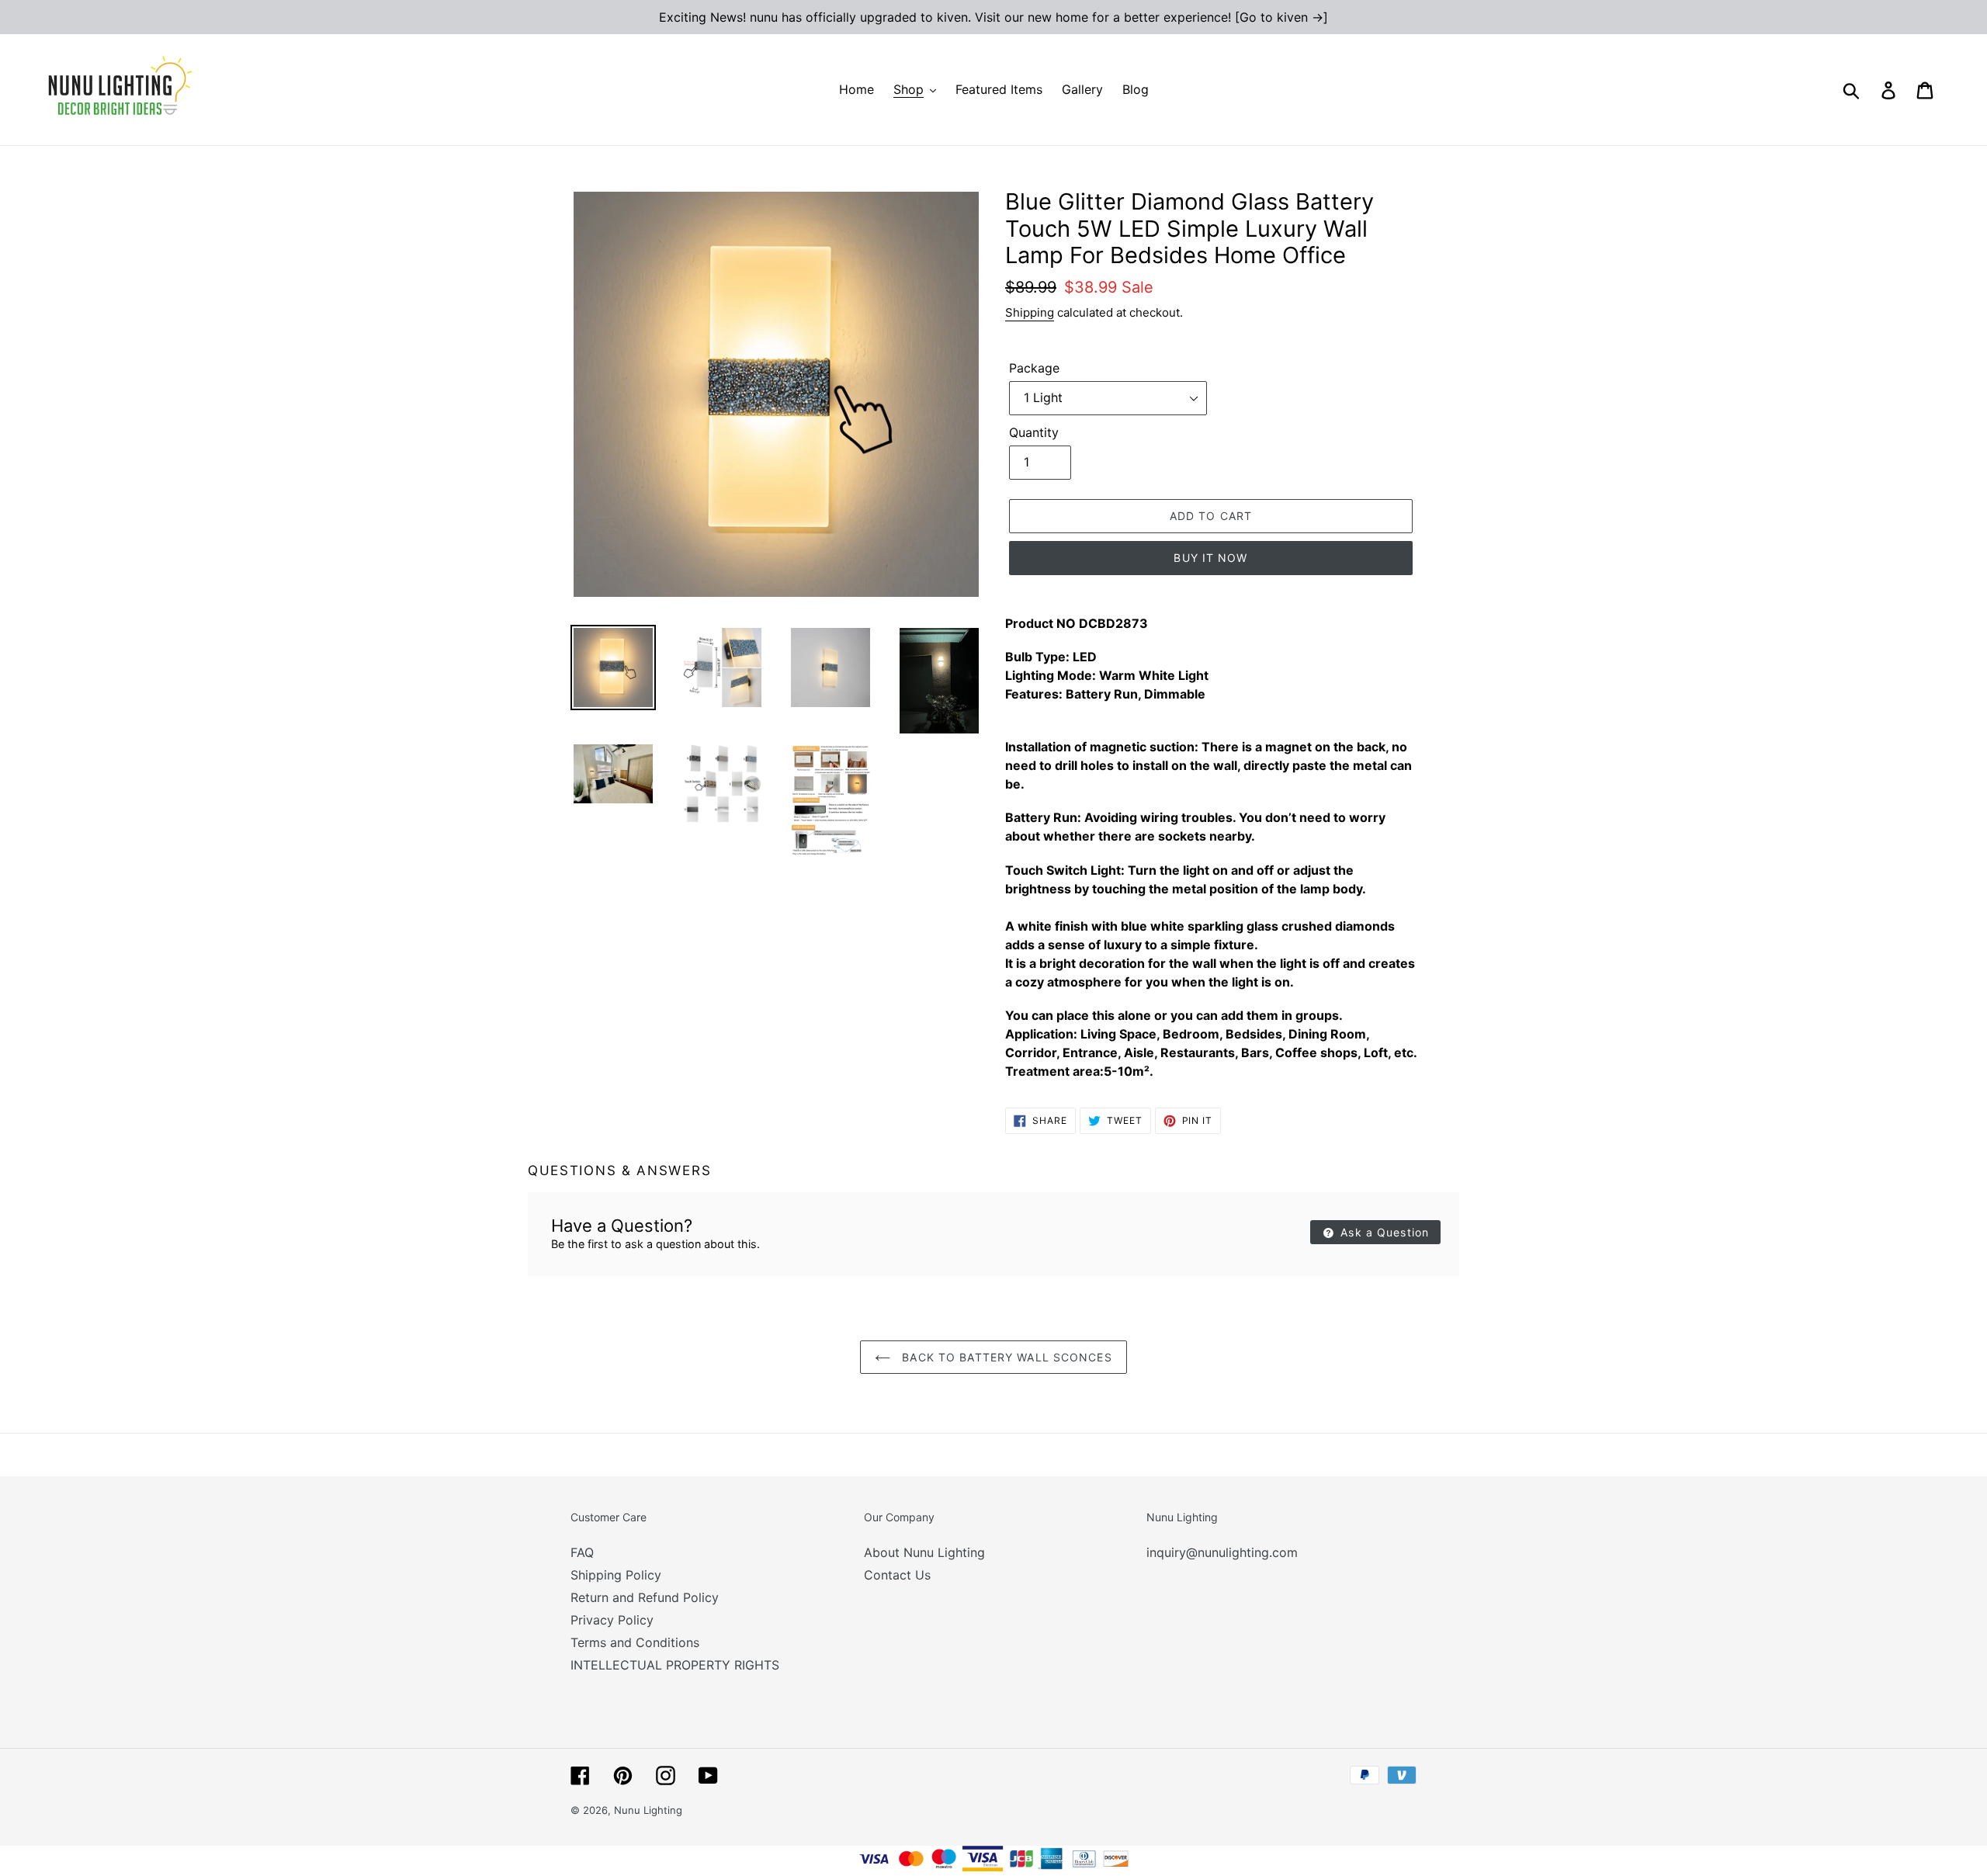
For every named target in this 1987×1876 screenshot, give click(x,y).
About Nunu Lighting (924, 1552)
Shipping (1030, 312)
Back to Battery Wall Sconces (1005, 1357)
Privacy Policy (612, 1620)
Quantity (1034, 432)
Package (1034, 368)
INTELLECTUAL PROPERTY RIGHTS (675, 1665)
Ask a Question (1383, 1232)
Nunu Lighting (648, 1810)
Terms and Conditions (635, 1642)
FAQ (582, 1552)
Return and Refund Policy (645, 1597)
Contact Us (897, 1575)
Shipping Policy (616, 1575)
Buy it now (1210, 558)
